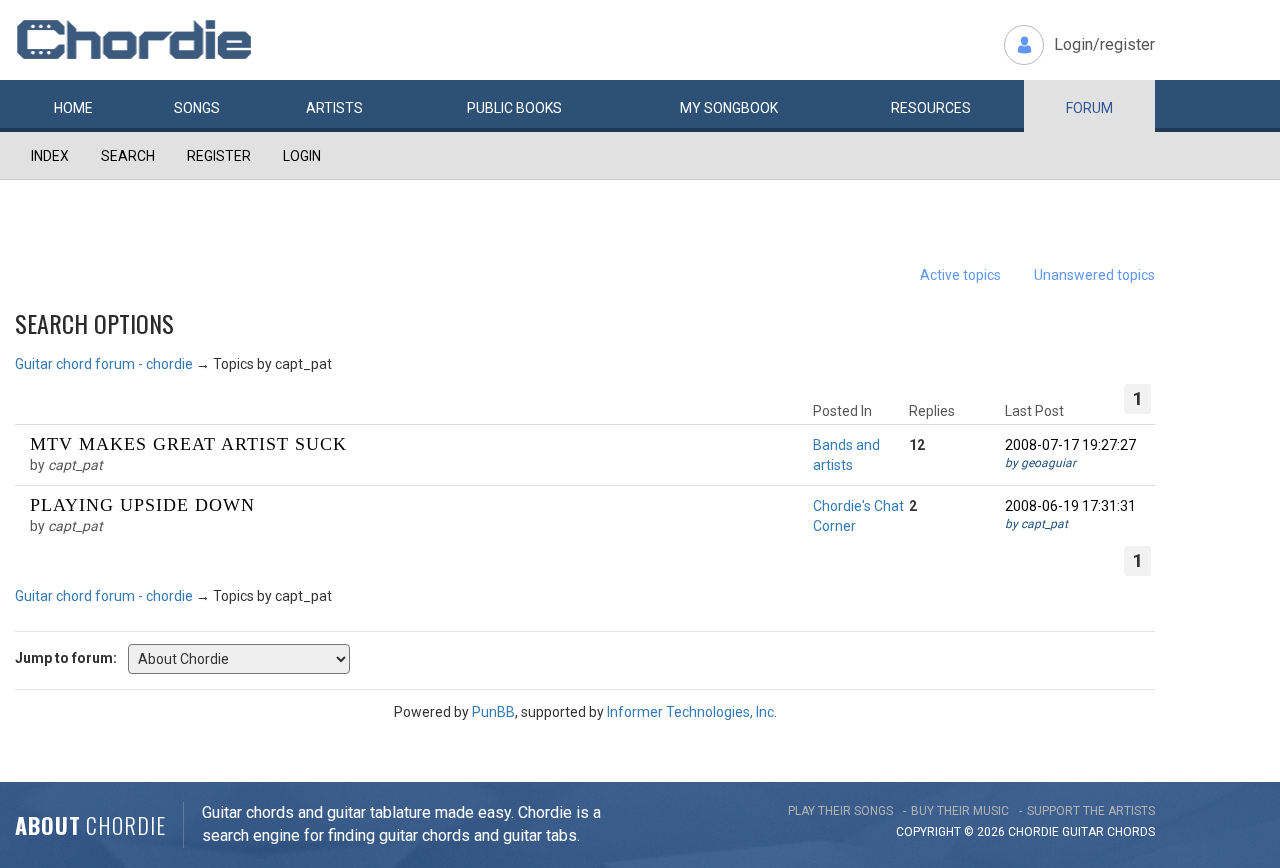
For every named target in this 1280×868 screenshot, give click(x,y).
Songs (197, 108)
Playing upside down (142, 505)
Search (128, 156)
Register (219, 156)
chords (1131, 832)
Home (73, 108)
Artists (334, 108)
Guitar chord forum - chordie (104, 364)
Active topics (960, 275)
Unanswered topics (1094, 275)
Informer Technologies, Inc (690, 712)
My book (729, 108)
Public (514, 108)
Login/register (1104, 44)
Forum (1089, 108)
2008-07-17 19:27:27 (1070, 445)
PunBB (493, 712)
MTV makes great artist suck (188, 444)
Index (50, 156)
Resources (931, 108)
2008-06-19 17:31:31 (1070, 506)
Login (302, 156)
